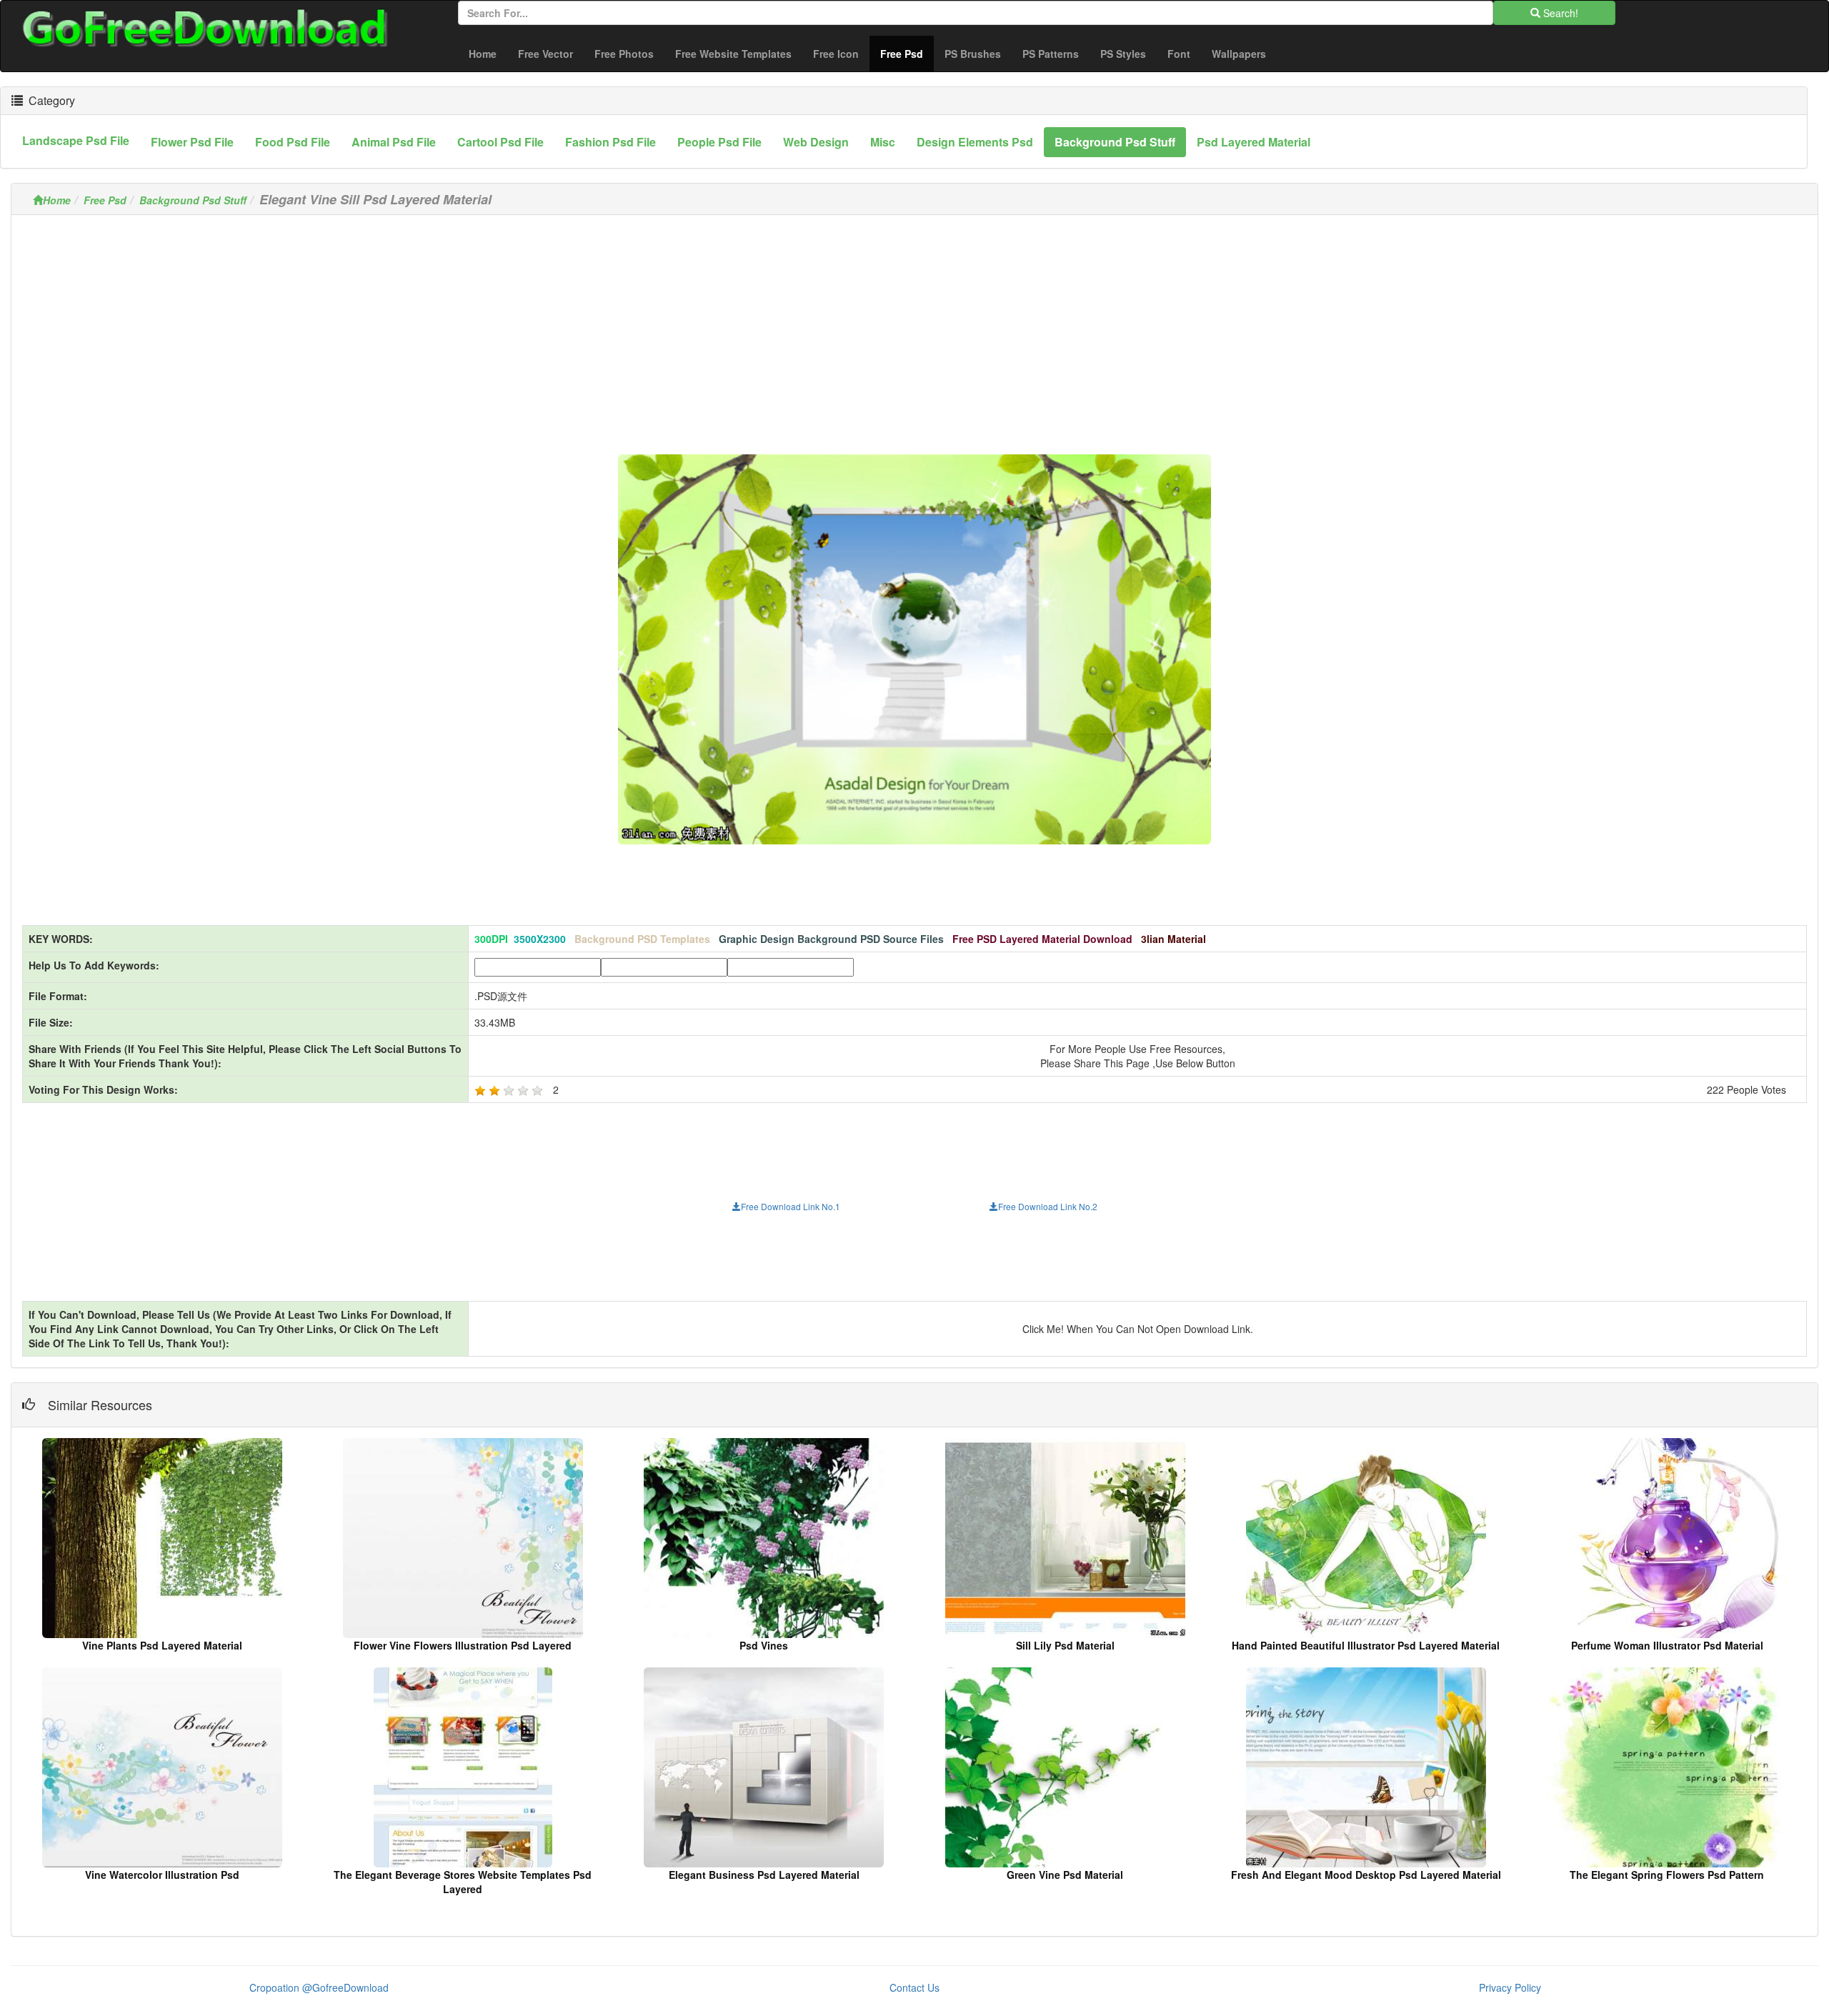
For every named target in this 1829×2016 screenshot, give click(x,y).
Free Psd (907, 53)
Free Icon (836, 54)
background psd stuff (1115, 142)
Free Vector (545, 54)
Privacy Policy (1510, 1987)
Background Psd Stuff (193, 200)
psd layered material (1254, 142)
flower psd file (192, 142)
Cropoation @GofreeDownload (319, 1987)
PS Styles (1123, 54)
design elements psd (975, 142)
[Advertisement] (914, 326)
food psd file (293, 142)
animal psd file (394, 142)
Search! (1559, 13)
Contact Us (914, 1987)
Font (1179, 54)
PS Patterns (1051, 54)
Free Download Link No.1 (791, 1206)
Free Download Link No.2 (1048, 1206)
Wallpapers (1239, 54)
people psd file (719, 142)
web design (816, 142)
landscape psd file (76, 140)
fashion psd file (611, 142)
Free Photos (624, 54)
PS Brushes (973, 54)
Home (483, 54)
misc (883, 142)
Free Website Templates (733, 54)
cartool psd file (500, 142)
